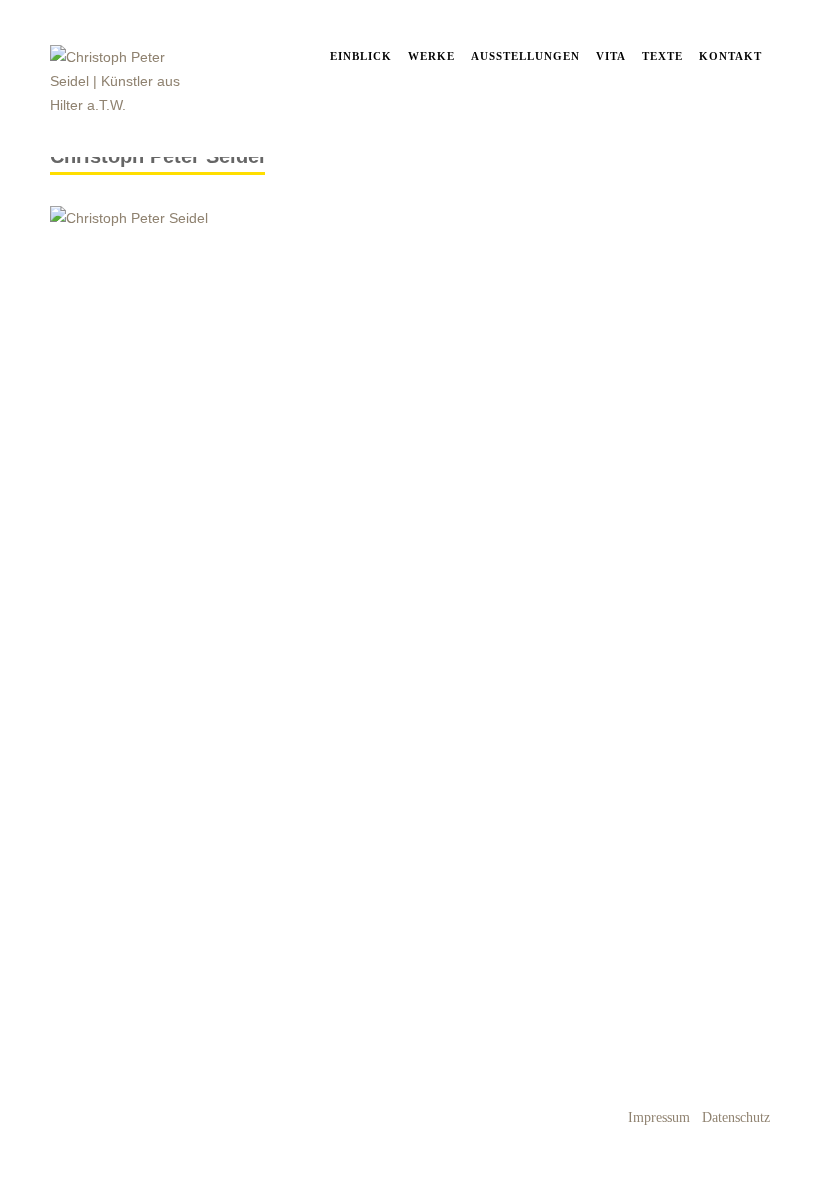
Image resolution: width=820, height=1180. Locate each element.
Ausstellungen (525, 56)
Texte (662, 56)
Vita (611, 56)
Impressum (659, 1117)
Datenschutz (736, 1117)
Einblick (361, 56)
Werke (431, 56)
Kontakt (730, 56)
